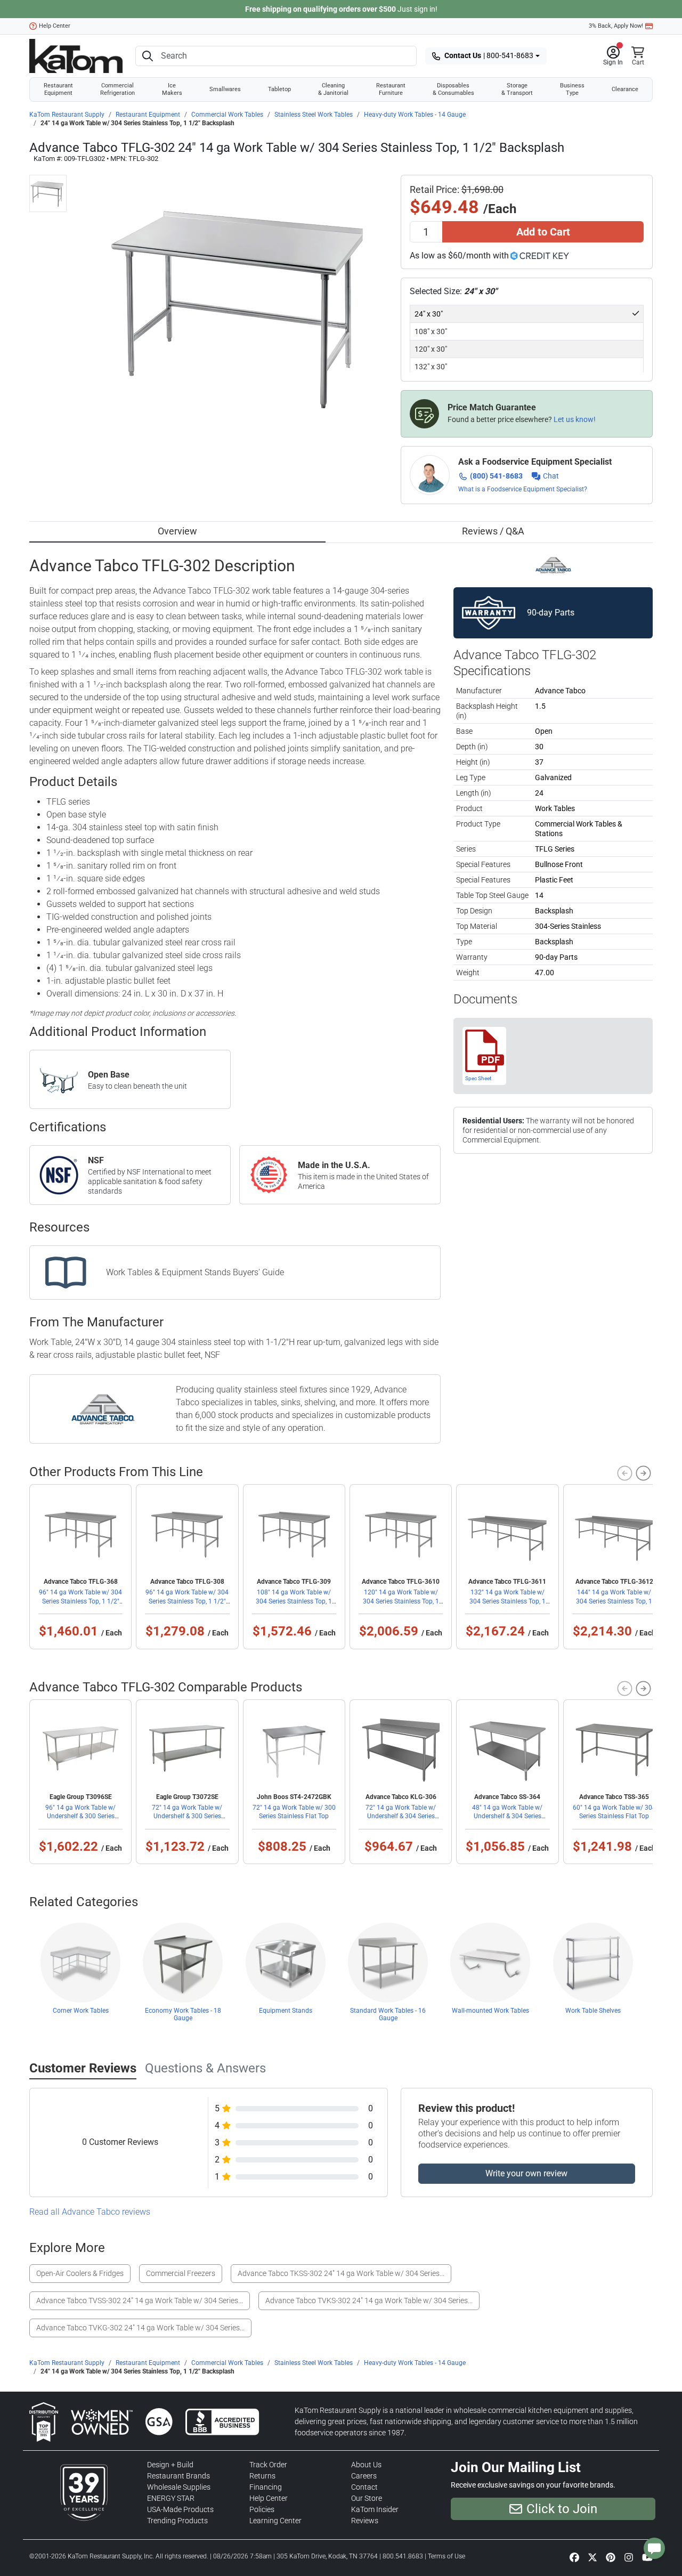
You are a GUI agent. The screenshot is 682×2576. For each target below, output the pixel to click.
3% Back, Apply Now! (616, 26)
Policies (262, 2509)
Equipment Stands (286, 2011)
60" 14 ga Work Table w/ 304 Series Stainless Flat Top (614, 1812)
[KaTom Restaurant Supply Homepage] (76, 56)
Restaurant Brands (178, 2476)
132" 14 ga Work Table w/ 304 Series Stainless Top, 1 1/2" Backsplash (508, 1601)
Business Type (572, 89)
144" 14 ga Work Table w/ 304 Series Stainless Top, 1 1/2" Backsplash (614, 1601)
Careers (364, 2476)
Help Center (55, 26)
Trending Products (177, 2521)
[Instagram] (629, 2557)
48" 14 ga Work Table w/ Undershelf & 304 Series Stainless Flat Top (507, 1816)
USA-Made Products (180, 2509)
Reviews (365, 2521)
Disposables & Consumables (453, 89)
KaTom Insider (375, 2509)
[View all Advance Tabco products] (553, 565)
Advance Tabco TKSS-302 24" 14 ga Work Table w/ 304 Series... (341, 2273)
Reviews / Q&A (493, 531)
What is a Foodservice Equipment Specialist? (523, 489)
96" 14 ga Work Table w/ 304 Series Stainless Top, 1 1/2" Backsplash (80, 1601)
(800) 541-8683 (496, 476)
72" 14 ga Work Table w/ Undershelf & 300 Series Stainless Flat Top (187, 1816)
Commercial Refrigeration (117, 89)
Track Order (268, 2465)
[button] (613, 56)
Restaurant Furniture (391, 89)
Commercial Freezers (181, 2273)
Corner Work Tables (81, 2011)
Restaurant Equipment (58, 89)
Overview (177, 531)
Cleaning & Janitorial (333, 89)
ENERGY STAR (171, 2498)
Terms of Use (446, 2556)
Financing (266, 2487)
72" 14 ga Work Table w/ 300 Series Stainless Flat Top (294, 1812)
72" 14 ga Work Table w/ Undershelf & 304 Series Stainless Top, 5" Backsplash (401, 1816)
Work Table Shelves (593, 2011)
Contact (364, 2487)
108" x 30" (431, 331)
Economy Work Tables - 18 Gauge (183, 2014)
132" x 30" (431, 367)
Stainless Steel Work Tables (314, 115)
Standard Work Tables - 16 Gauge (388, 2014)
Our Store (367, 2498)
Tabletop (279, 89)
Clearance (625, 89)
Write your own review (526, 2173)
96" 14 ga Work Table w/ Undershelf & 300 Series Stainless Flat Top (80, 1816)
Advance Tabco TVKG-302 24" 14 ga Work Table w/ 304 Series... (140, 2328)
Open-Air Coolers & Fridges (80, 2273)
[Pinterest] (611, 2557)
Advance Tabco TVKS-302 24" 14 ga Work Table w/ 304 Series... (369, 2300)
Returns (262, 2476)
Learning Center (275, 2521)
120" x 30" (431, 349)
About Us (366, 2465)
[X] (592, 2557)
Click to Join (562, 2509)
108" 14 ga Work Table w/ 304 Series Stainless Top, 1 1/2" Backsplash (294, 1601)
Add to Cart (543, 232)
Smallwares (225, 89)
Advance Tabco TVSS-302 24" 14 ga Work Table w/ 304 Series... (140, 2300)
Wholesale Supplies (179, 2487)
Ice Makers (172, 89)
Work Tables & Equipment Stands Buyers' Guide (195, 1272)
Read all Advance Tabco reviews (90, 2212)
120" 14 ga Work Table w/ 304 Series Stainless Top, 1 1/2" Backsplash (401, 1601)
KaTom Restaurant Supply (67, 115)
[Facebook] (574, 2557)
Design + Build (170, 2465)
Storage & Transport (517, 89)
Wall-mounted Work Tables (490, 2011)
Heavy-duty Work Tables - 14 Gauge (415, 115)
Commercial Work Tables (227, 115)
